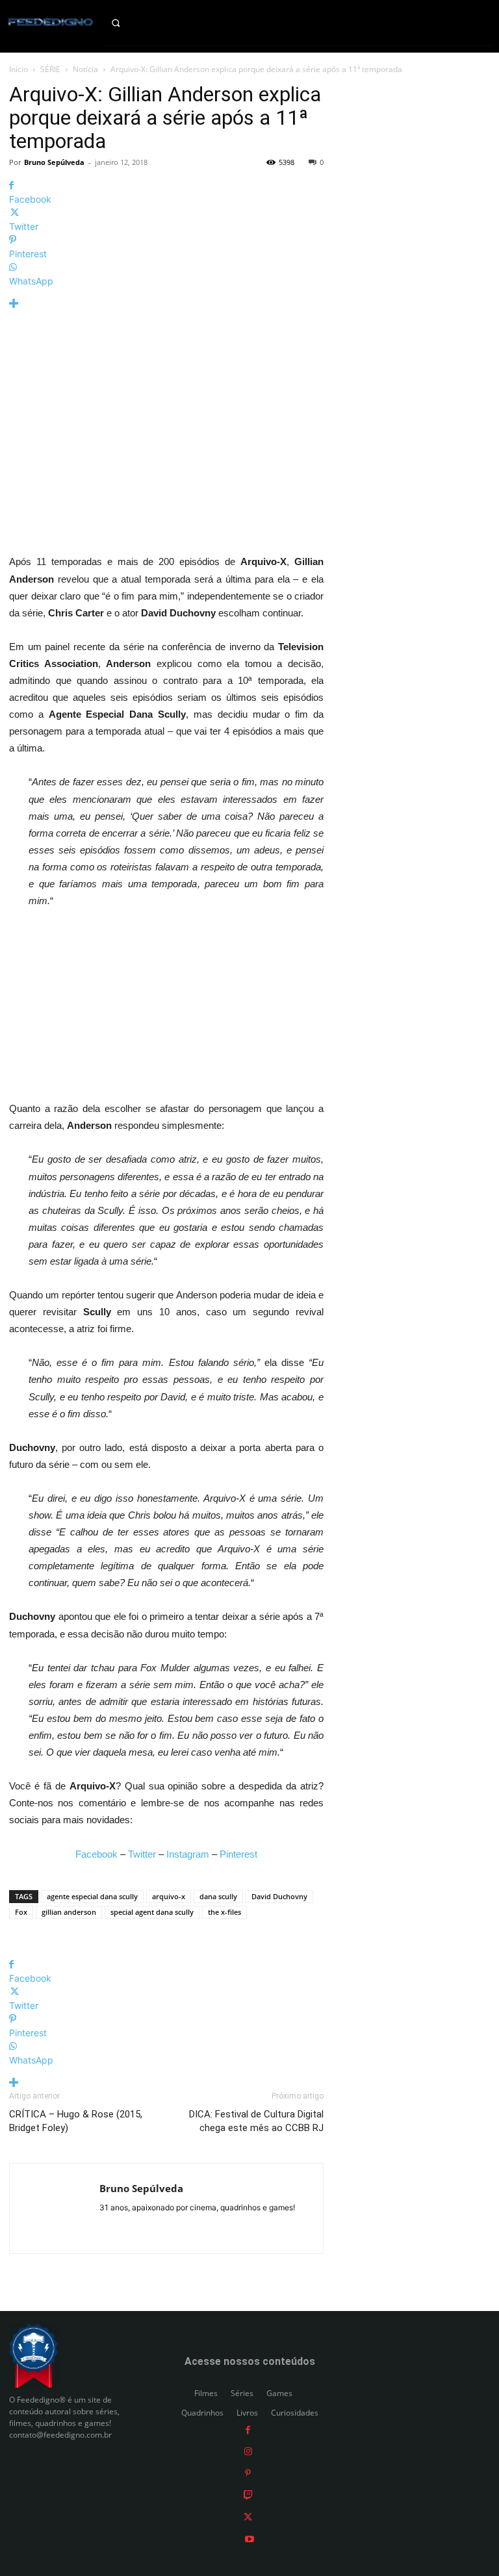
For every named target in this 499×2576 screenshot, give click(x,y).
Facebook (96, 1854)
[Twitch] (248, 2494)
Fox (21, 1912)
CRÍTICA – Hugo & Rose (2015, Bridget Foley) (76, 2121)
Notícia (85, 69)
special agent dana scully (152, 1912)
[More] (166, 304)
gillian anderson (69, 1912)
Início (19, 69)
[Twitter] (248, 2517)
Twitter (142, 1854)
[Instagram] (248, 2451)
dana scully (218, 1896)
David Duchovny (279, 1896)
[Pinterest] (248, 2472)
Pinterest (238, 1854)
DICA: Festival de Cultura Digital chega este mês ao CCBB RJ (256, 2121)
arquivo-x (169, 1896)
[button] (125, 23)
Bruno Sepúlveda (54, 162)
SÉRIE (50, 69)
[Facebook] (248, 2429)
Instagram (188, 1854)
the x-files (224, 1912)
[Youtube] (249, 2538)
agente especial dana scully (92, 1896)
